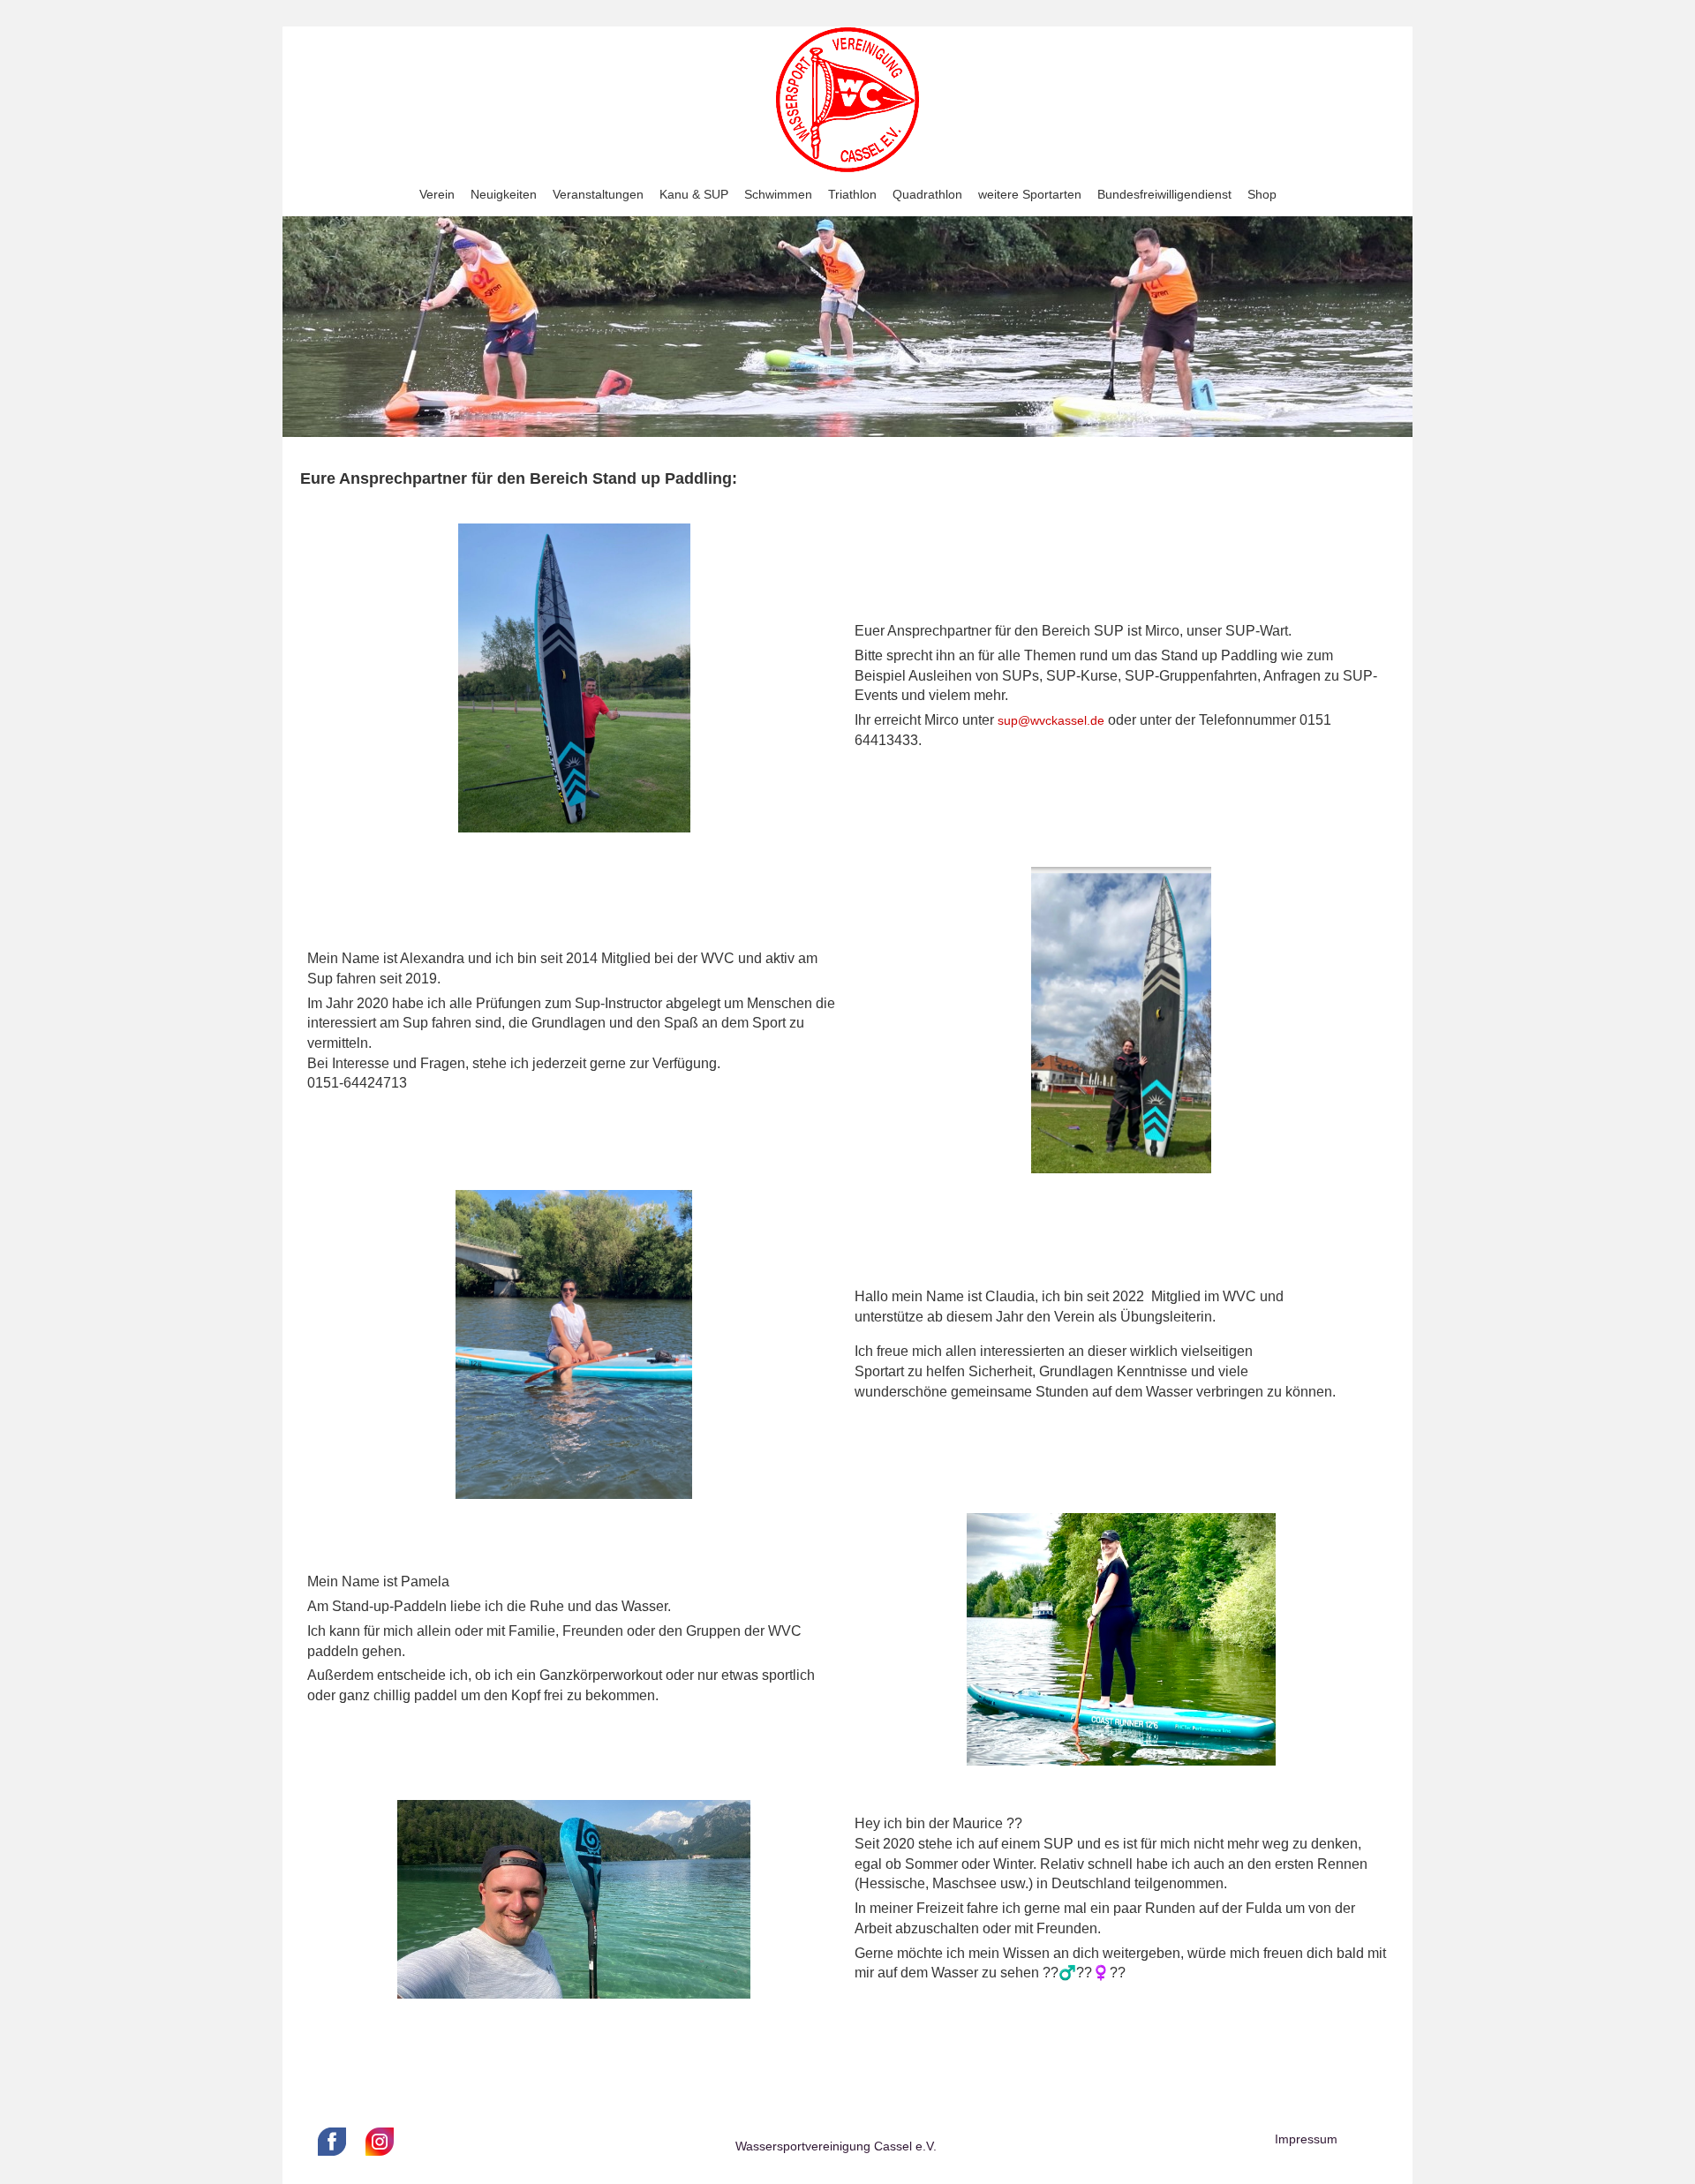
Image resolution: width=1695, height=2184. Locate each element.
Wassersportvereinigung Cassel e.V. (836, 2146)
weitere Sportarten (1030, 194)
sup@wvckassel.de (1051, 720)
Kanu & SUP (694, 194)
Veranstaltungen (598, 194)
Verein (437, 194)
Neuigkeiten (504, 194)
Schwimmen (778, 194)
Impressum (1306, 2139)
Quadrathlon (927, 194)
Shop (1262, 194)
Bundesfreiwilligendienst (1164, 194)
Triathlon (852, 194)
